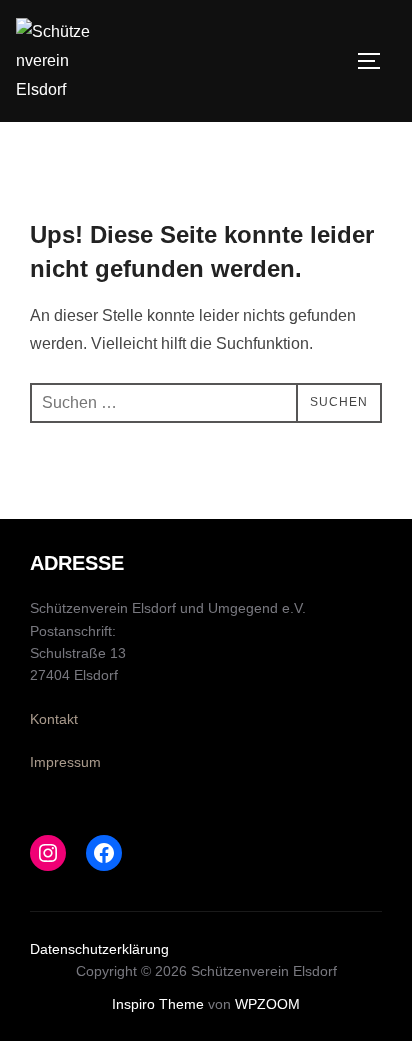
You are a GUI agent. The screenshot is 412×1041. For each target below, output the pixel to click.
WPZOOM (267, 1004)
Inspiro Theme (158, 1004)
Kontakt (54, 719)
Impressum (65, 762)
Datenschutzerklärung (99, 949)
